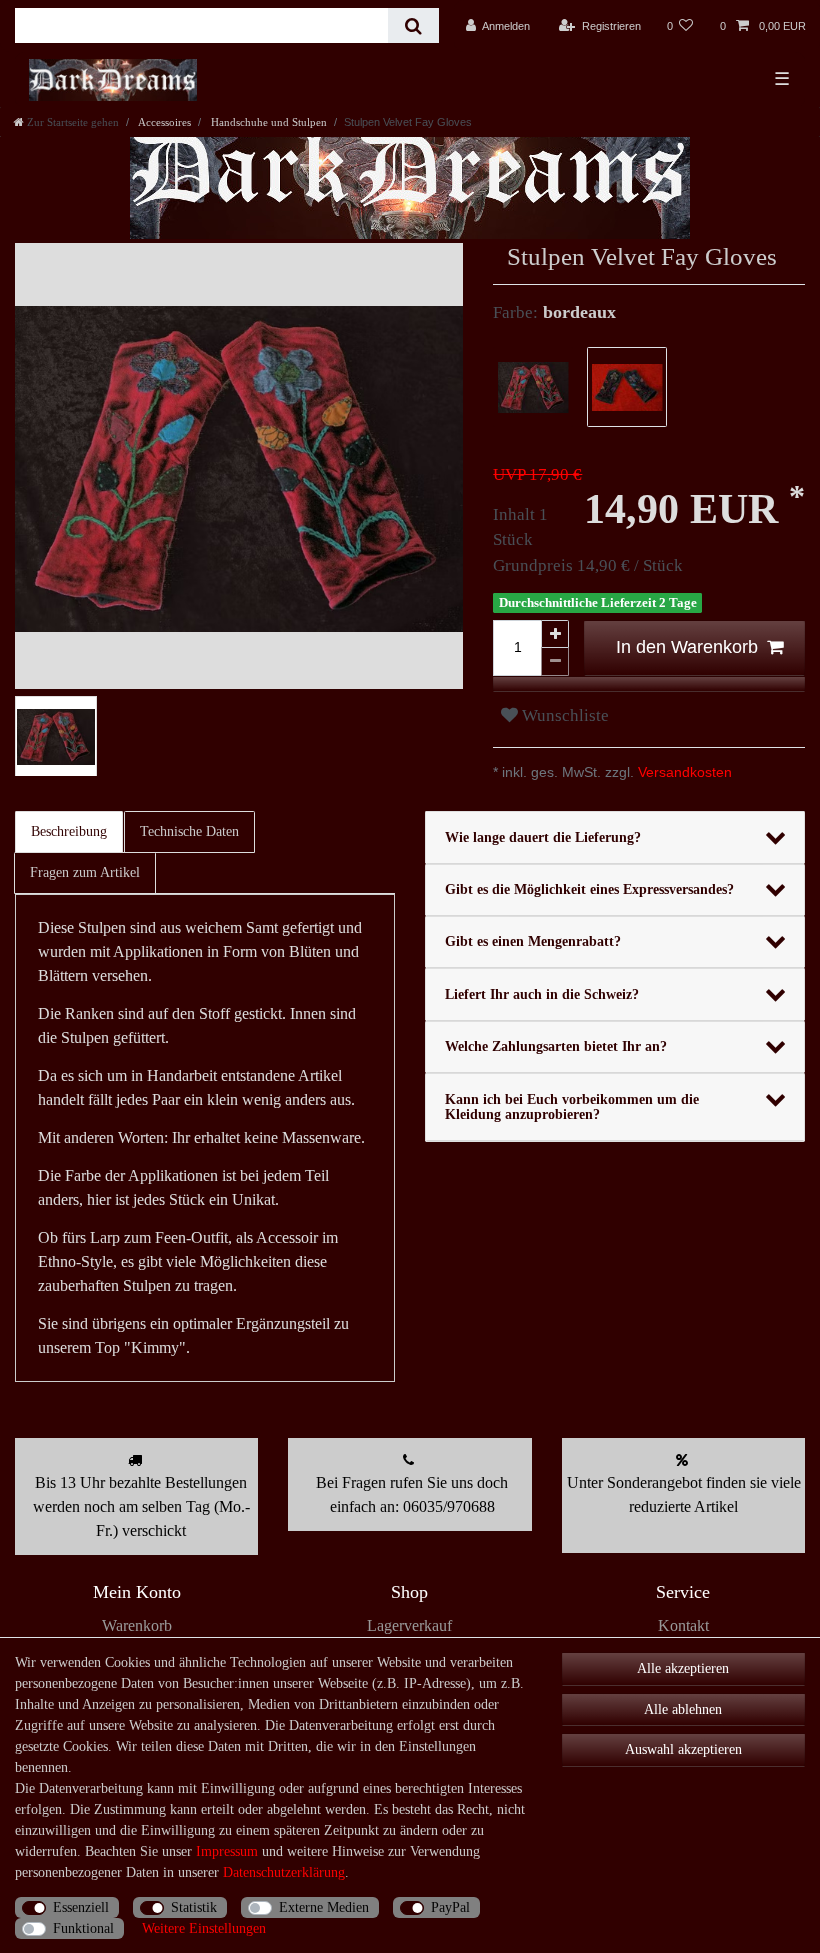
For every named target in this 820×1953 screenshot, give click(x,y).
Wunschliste (563, 715)
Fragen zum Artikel (85, 872)
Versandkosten (683, 772)
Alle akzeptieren (683, 1668)
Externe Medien (324, 1907)
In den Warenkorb (687, 647)
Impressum (227, 1851)
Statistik (194, 1907)
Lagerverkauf (409, 1625)
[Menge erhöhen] (555, 634)
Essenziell (81, 1907)
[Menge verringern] (555, 662)
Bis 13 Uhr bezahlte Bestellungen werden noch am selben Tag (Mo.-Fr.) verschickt (141, 1506)
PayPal (450, 1907)
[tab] (70, 832)
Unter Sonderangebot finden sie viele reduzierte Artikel (684, 1494)
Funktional (83, 1928)
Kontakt (683, 1625)
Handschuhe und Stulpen (267, 122)
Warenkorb (137, 1625)
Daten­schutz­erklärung (284, 1872)
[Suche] (413, 25)
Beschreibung (69, 831)
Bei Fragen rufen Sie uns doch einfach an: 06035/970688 (412, 1494)
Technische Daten (189, 831)
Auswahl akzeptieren (683, 1749)
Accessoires (163, 122)
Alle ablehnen (683, 1709)
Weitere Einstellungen (204, 1928)
